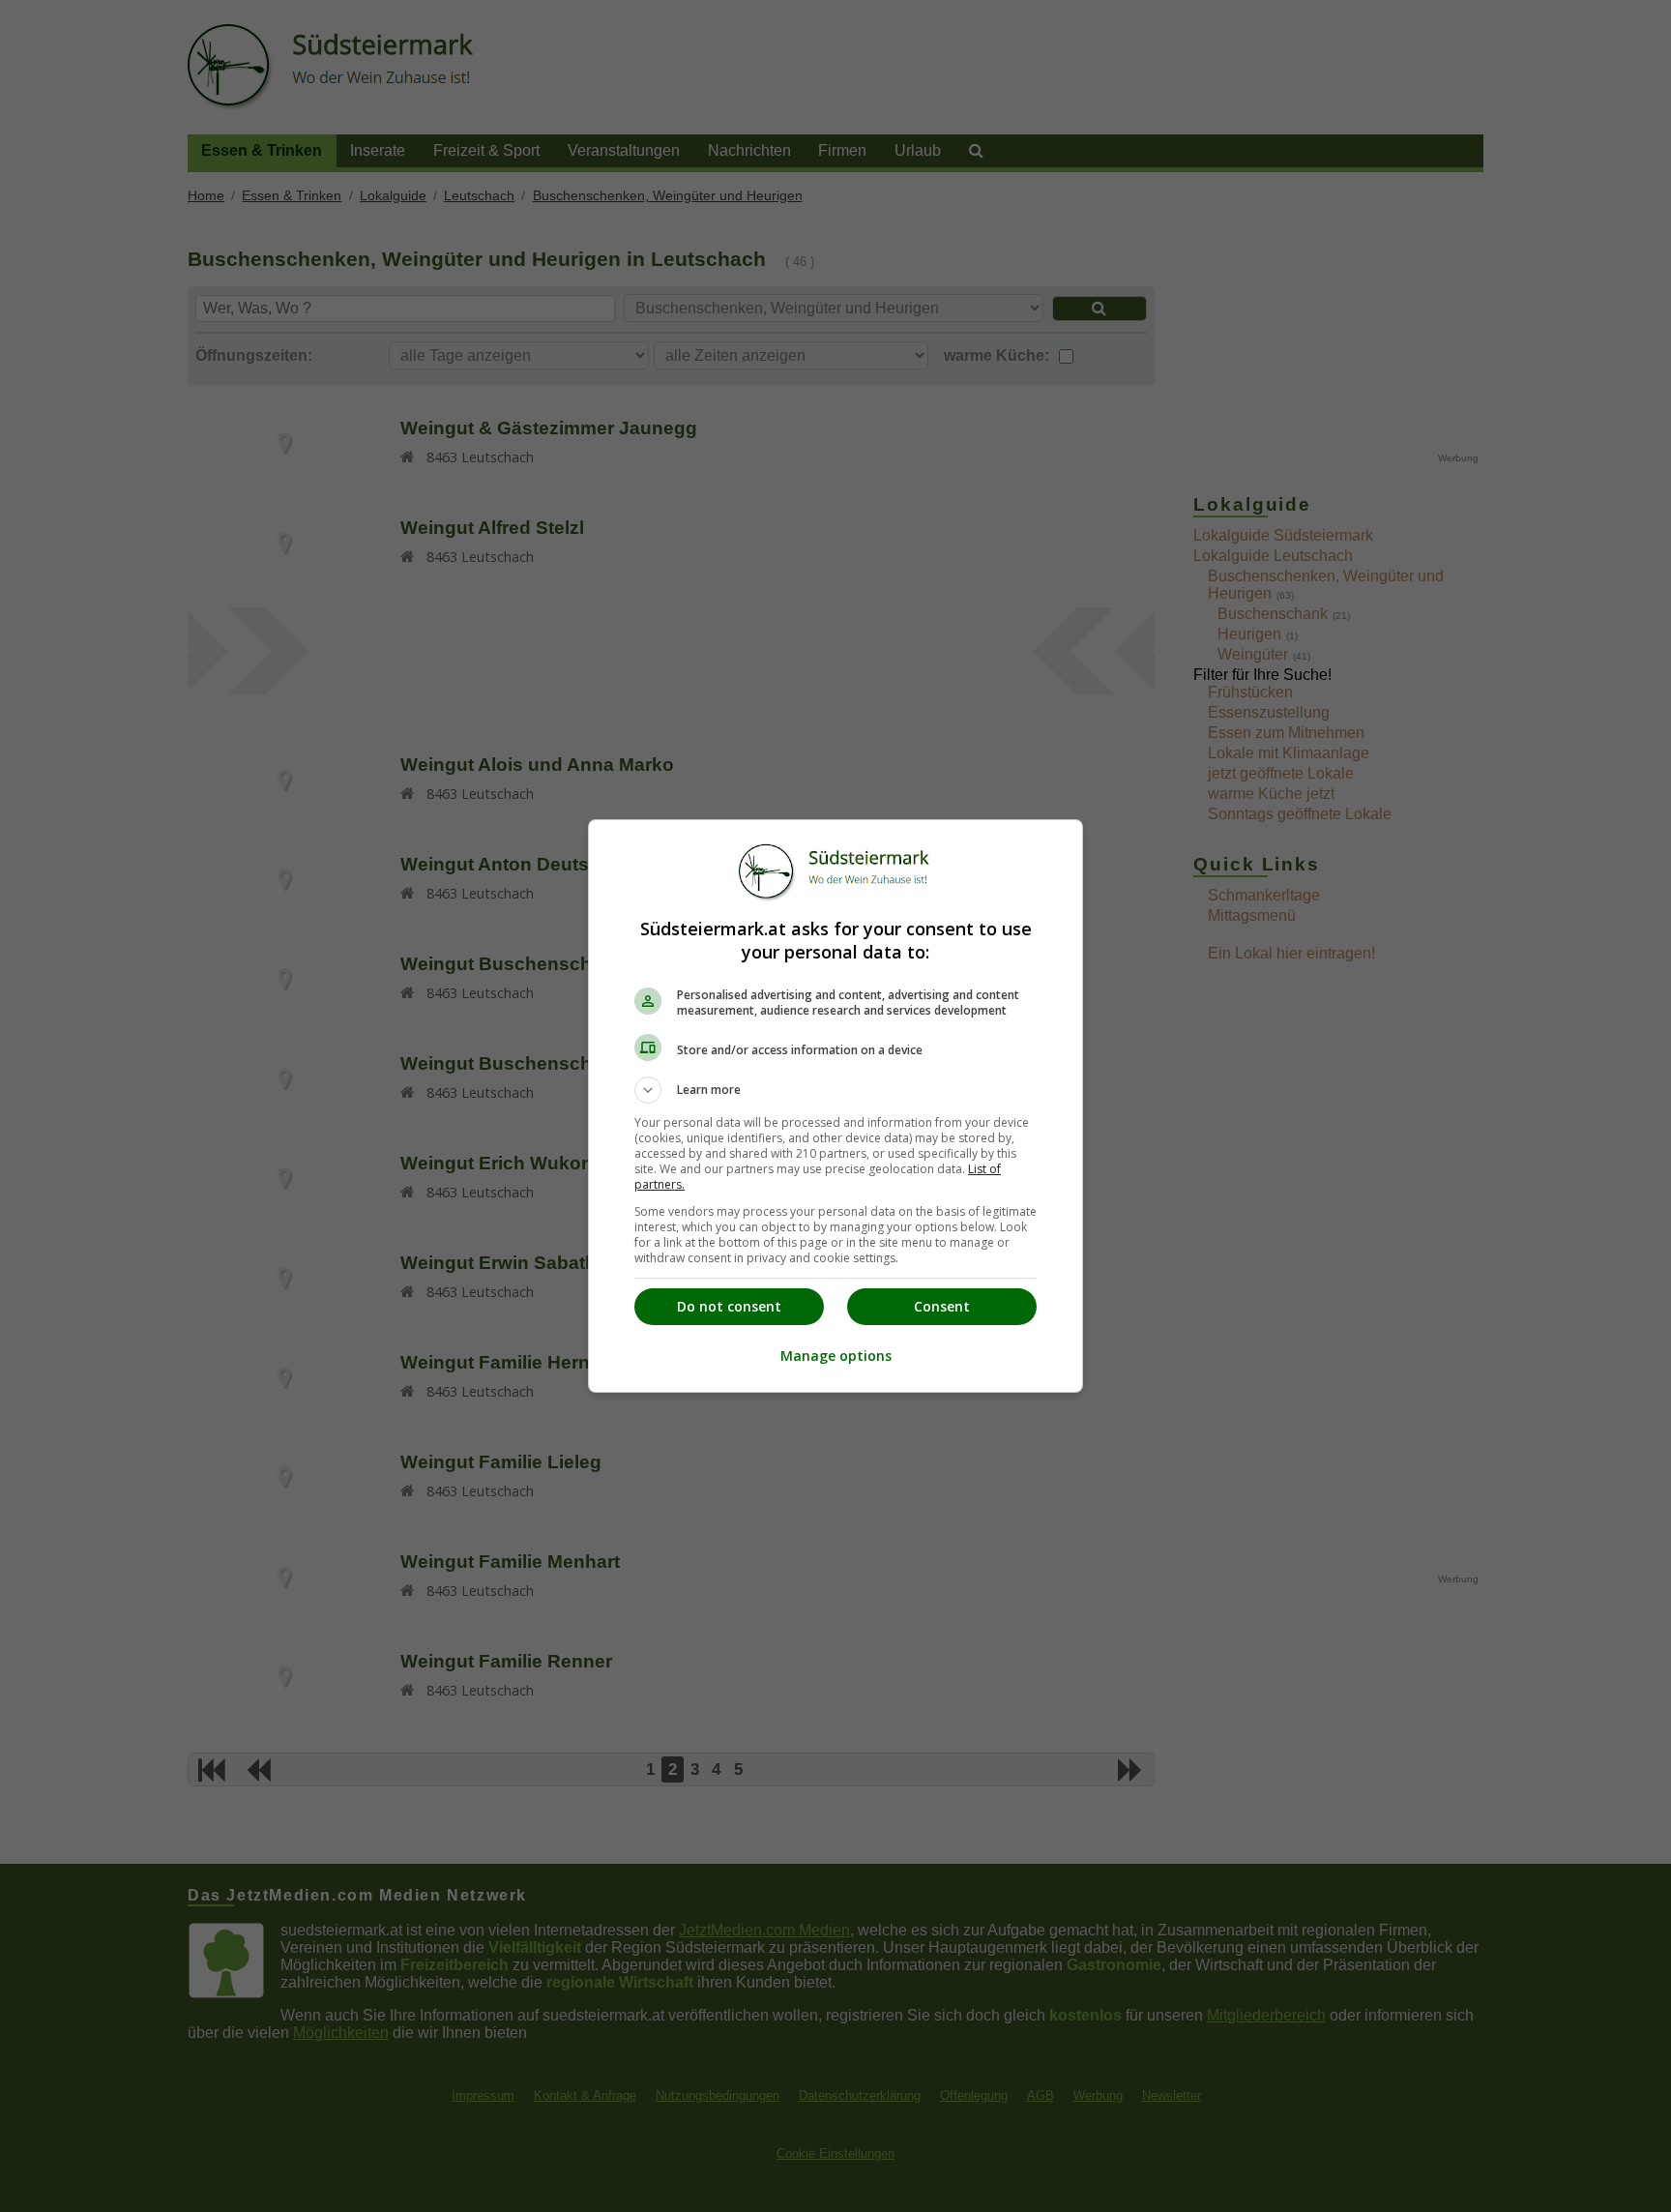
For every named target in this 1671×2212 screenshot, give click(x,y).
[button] (835, 1090)
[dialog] (835, 1106)
